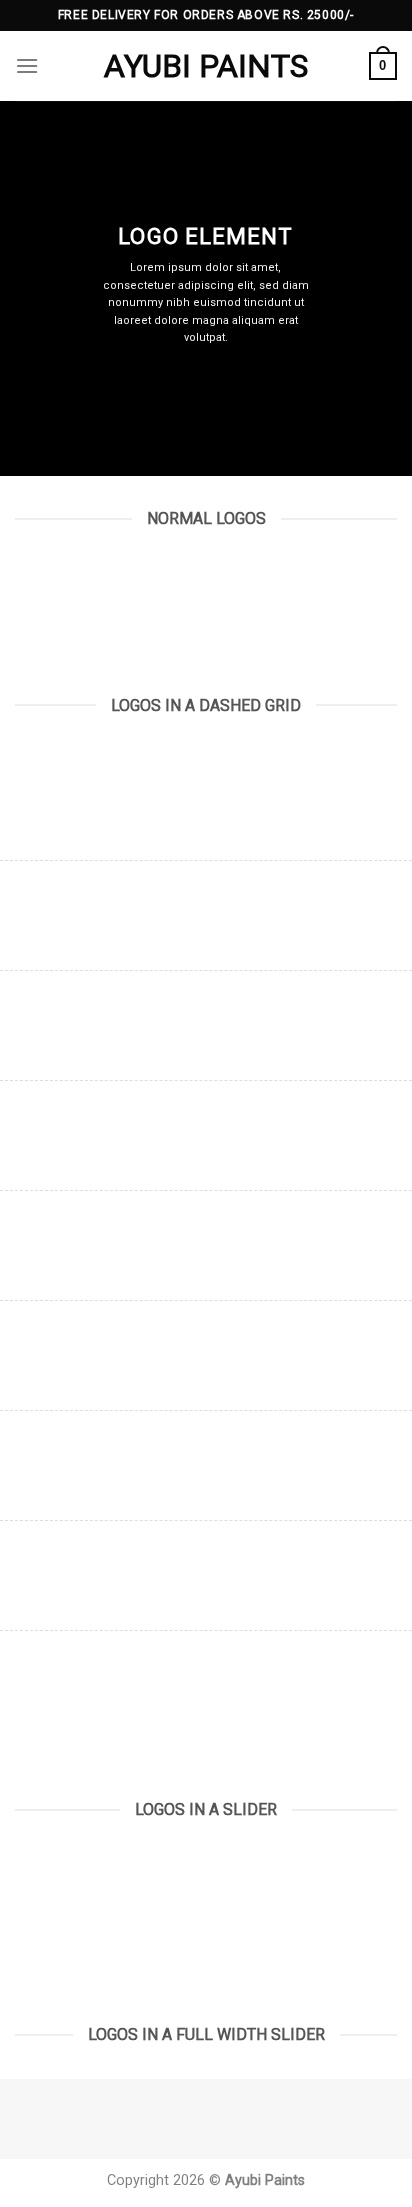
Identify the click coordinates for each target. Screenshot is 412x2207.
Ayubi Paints (206, 66)
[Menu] (27, 65)
